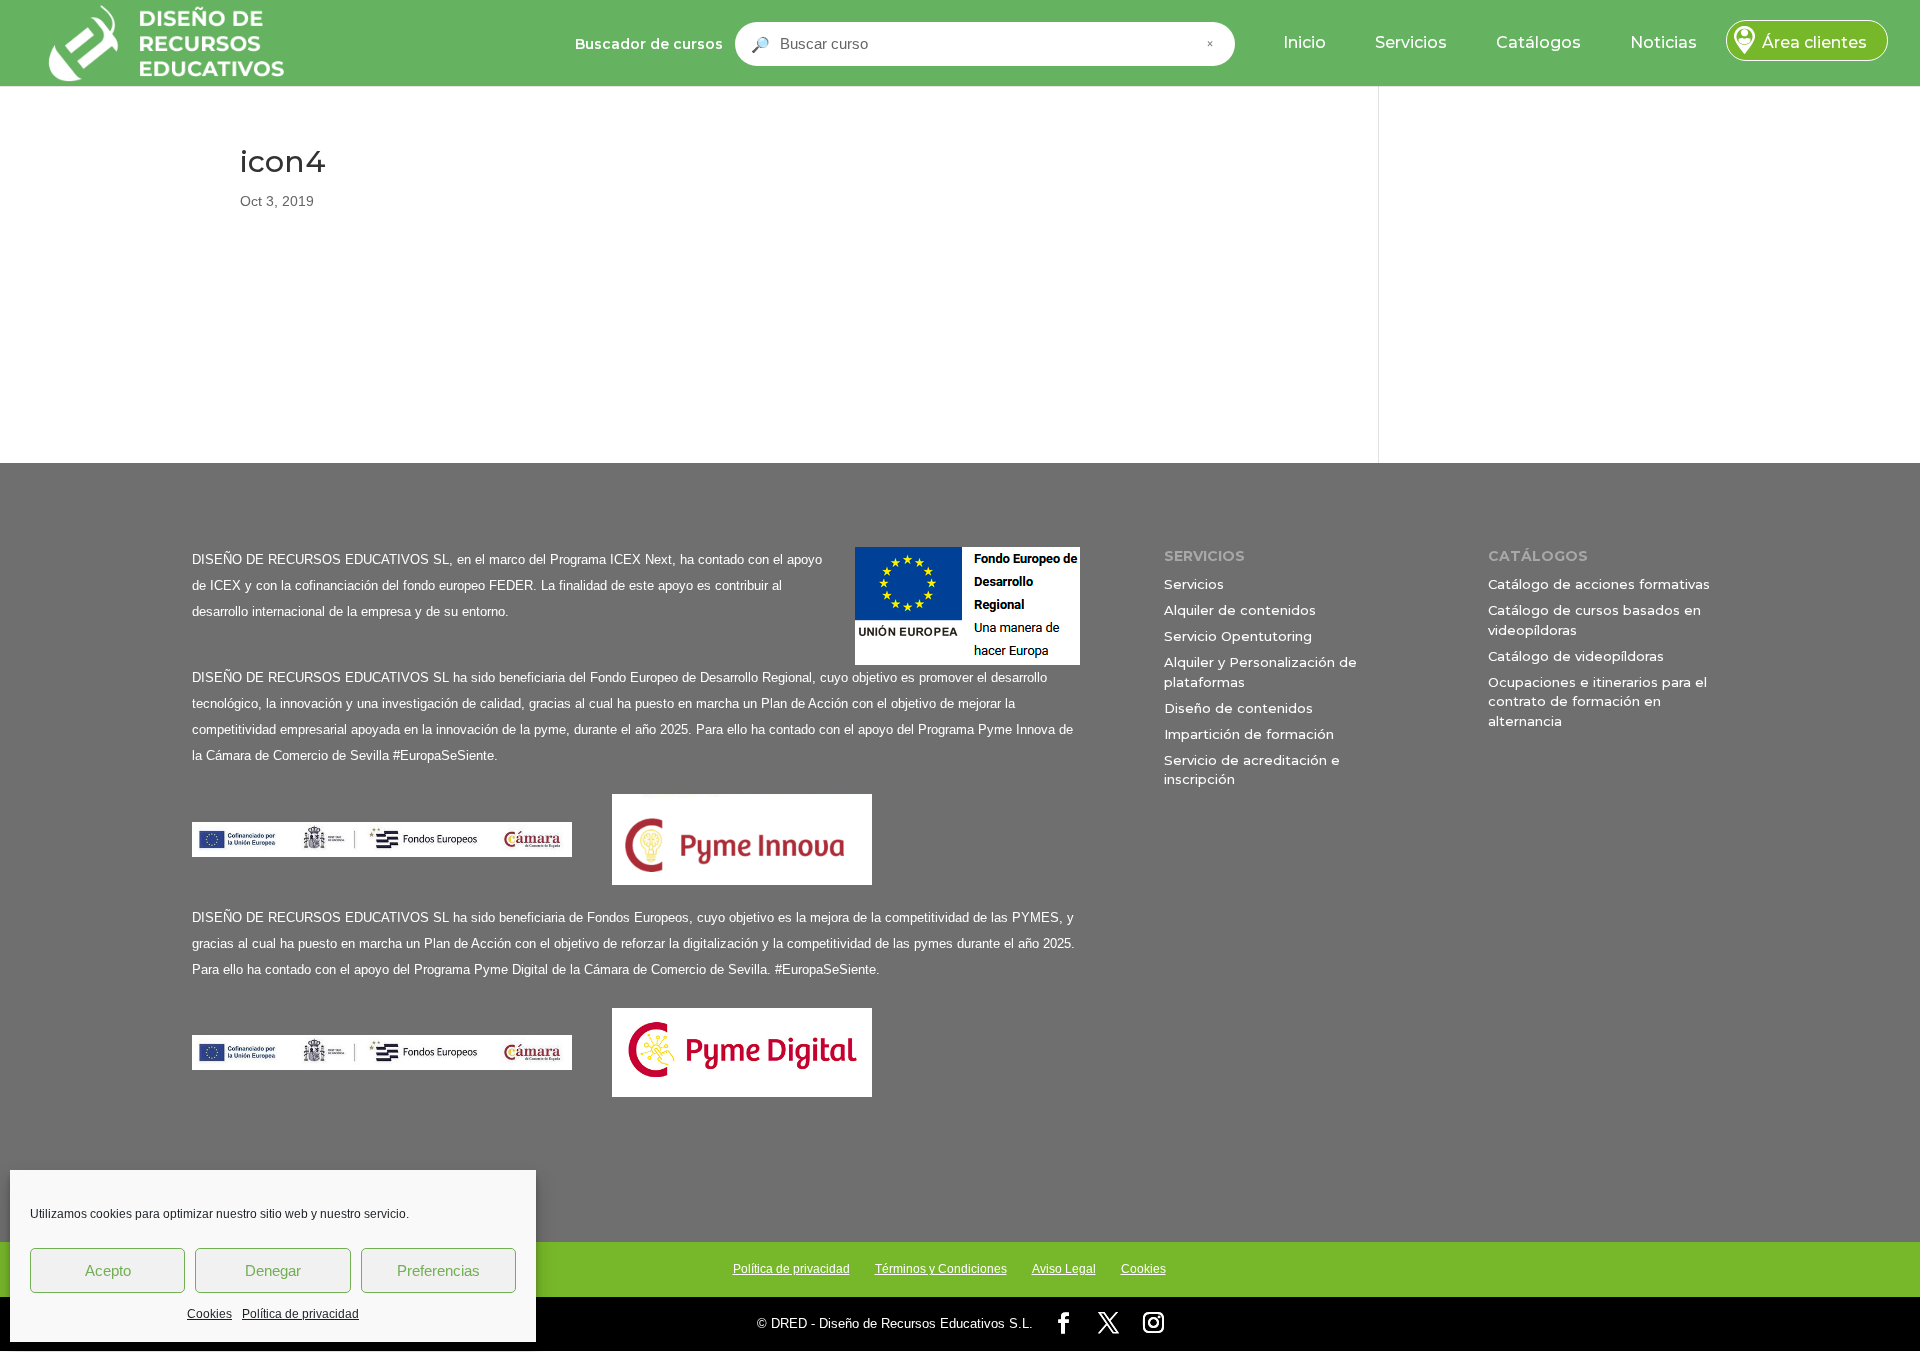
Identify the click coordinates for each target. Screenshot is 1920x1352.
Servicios (1411, 42)
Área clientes (1814, 42)
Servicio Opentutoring (1238, 636)
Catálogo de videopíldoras (1576, 656)
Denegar (273, 1270)
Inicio (1304, 42)
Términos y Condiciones (941, 1269)
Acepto (108, 1270)
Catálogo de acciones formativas (1599, 584)
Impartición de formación (1249, 734)
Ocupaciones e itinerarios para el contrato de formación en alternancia (1597, 701)
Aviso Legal (1064, 1269)
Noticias (1663, 42)
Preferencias (438, 1270)
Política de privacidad (300, 1314)
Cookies (209, 1314)
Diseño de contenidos (1238, 708)
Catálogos (1538, 42)
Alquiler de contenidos (1240, 610)
